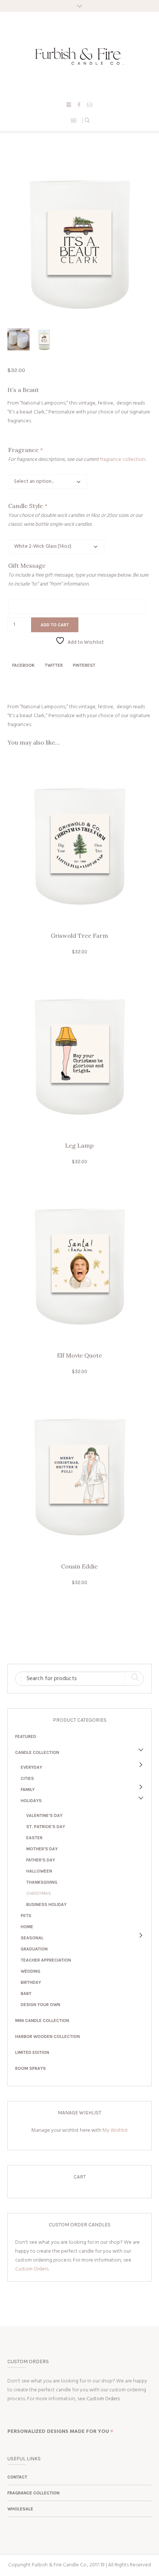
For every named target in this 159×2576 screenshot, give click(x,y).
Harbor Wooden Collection (48, 2036)
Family (28, 1790)
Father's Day (41, 1860)
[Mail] (89, 105)
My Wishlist (115, 2130)
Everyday (31, 1767)
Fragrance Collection (33, 2493)
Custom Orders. (32, 2269)
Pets (26, 1916)
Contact (17, 2477)
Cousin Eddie (79, 1566)
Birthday (31, 1982)
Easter (34, 1838)
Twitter (54, 665)
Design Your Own (40, 2005)
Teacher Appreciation (46, 1960)
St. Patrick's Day (46, 1827)
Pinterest (84, 665)
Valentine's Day (44, 1815)
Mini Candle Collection (42, 2021)
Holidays (31, 1801)
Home (27, 1927)
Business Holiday (46, 1904)
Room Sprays (31, 2068)
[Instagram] (69, 105)
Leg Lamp (79, 1145)
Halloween (39, 1871)
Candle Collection (37, 1752)
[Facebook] (79, 105)
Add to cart (55, 625)
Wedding (31, 1971)
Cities (27, 1778)
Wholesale (20, 2509)
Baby (26, 1993)
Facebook (23, 665)
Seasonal (32, 1938)
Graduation (34, 1949)
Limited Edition (32, 2052)
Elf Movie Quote (79, 1355)
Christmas (39, 1893)
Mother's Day (42, 1849)
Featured (26, 1736)
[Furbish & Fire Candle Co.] (79, 56)
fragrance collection (123, 460)
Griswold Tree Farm (79, 936)
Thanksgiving (42, 1882)
